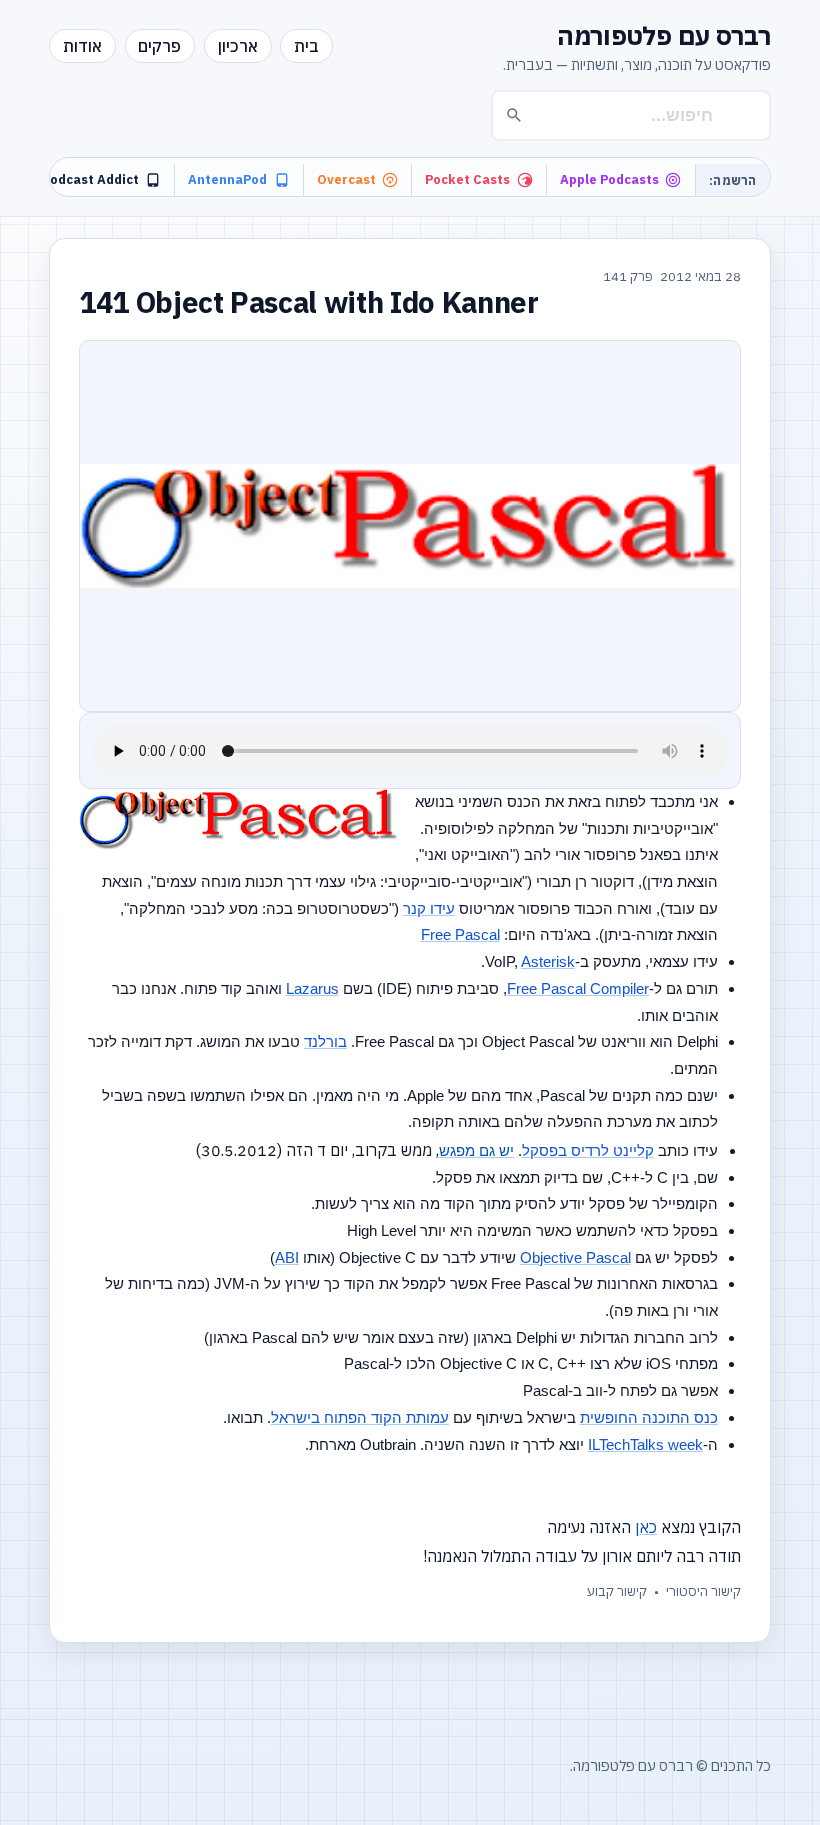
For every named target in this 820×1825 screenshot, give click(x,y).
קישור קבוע (617, 1591)
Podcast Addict (90, 179)
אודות (82, 46)
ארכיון (238, 46)
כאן (646, 1527)
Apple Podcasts (609, 179)
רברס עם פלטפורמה (664, 35)
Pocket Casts (467, 179)
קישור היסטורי (703, 1591)
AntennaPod (227, 179)
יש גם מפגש (476, 1150)
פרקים (159, 46)
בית (306, 46)
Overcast (346, 179)
